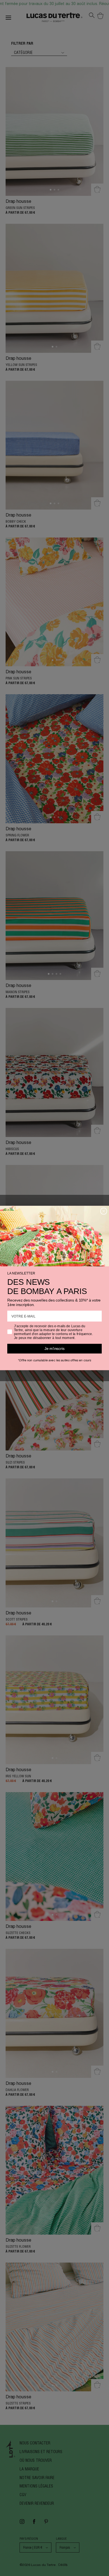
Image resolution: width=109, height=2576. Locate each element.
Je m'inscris (54, 1349)
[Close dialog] (104, 1211)
